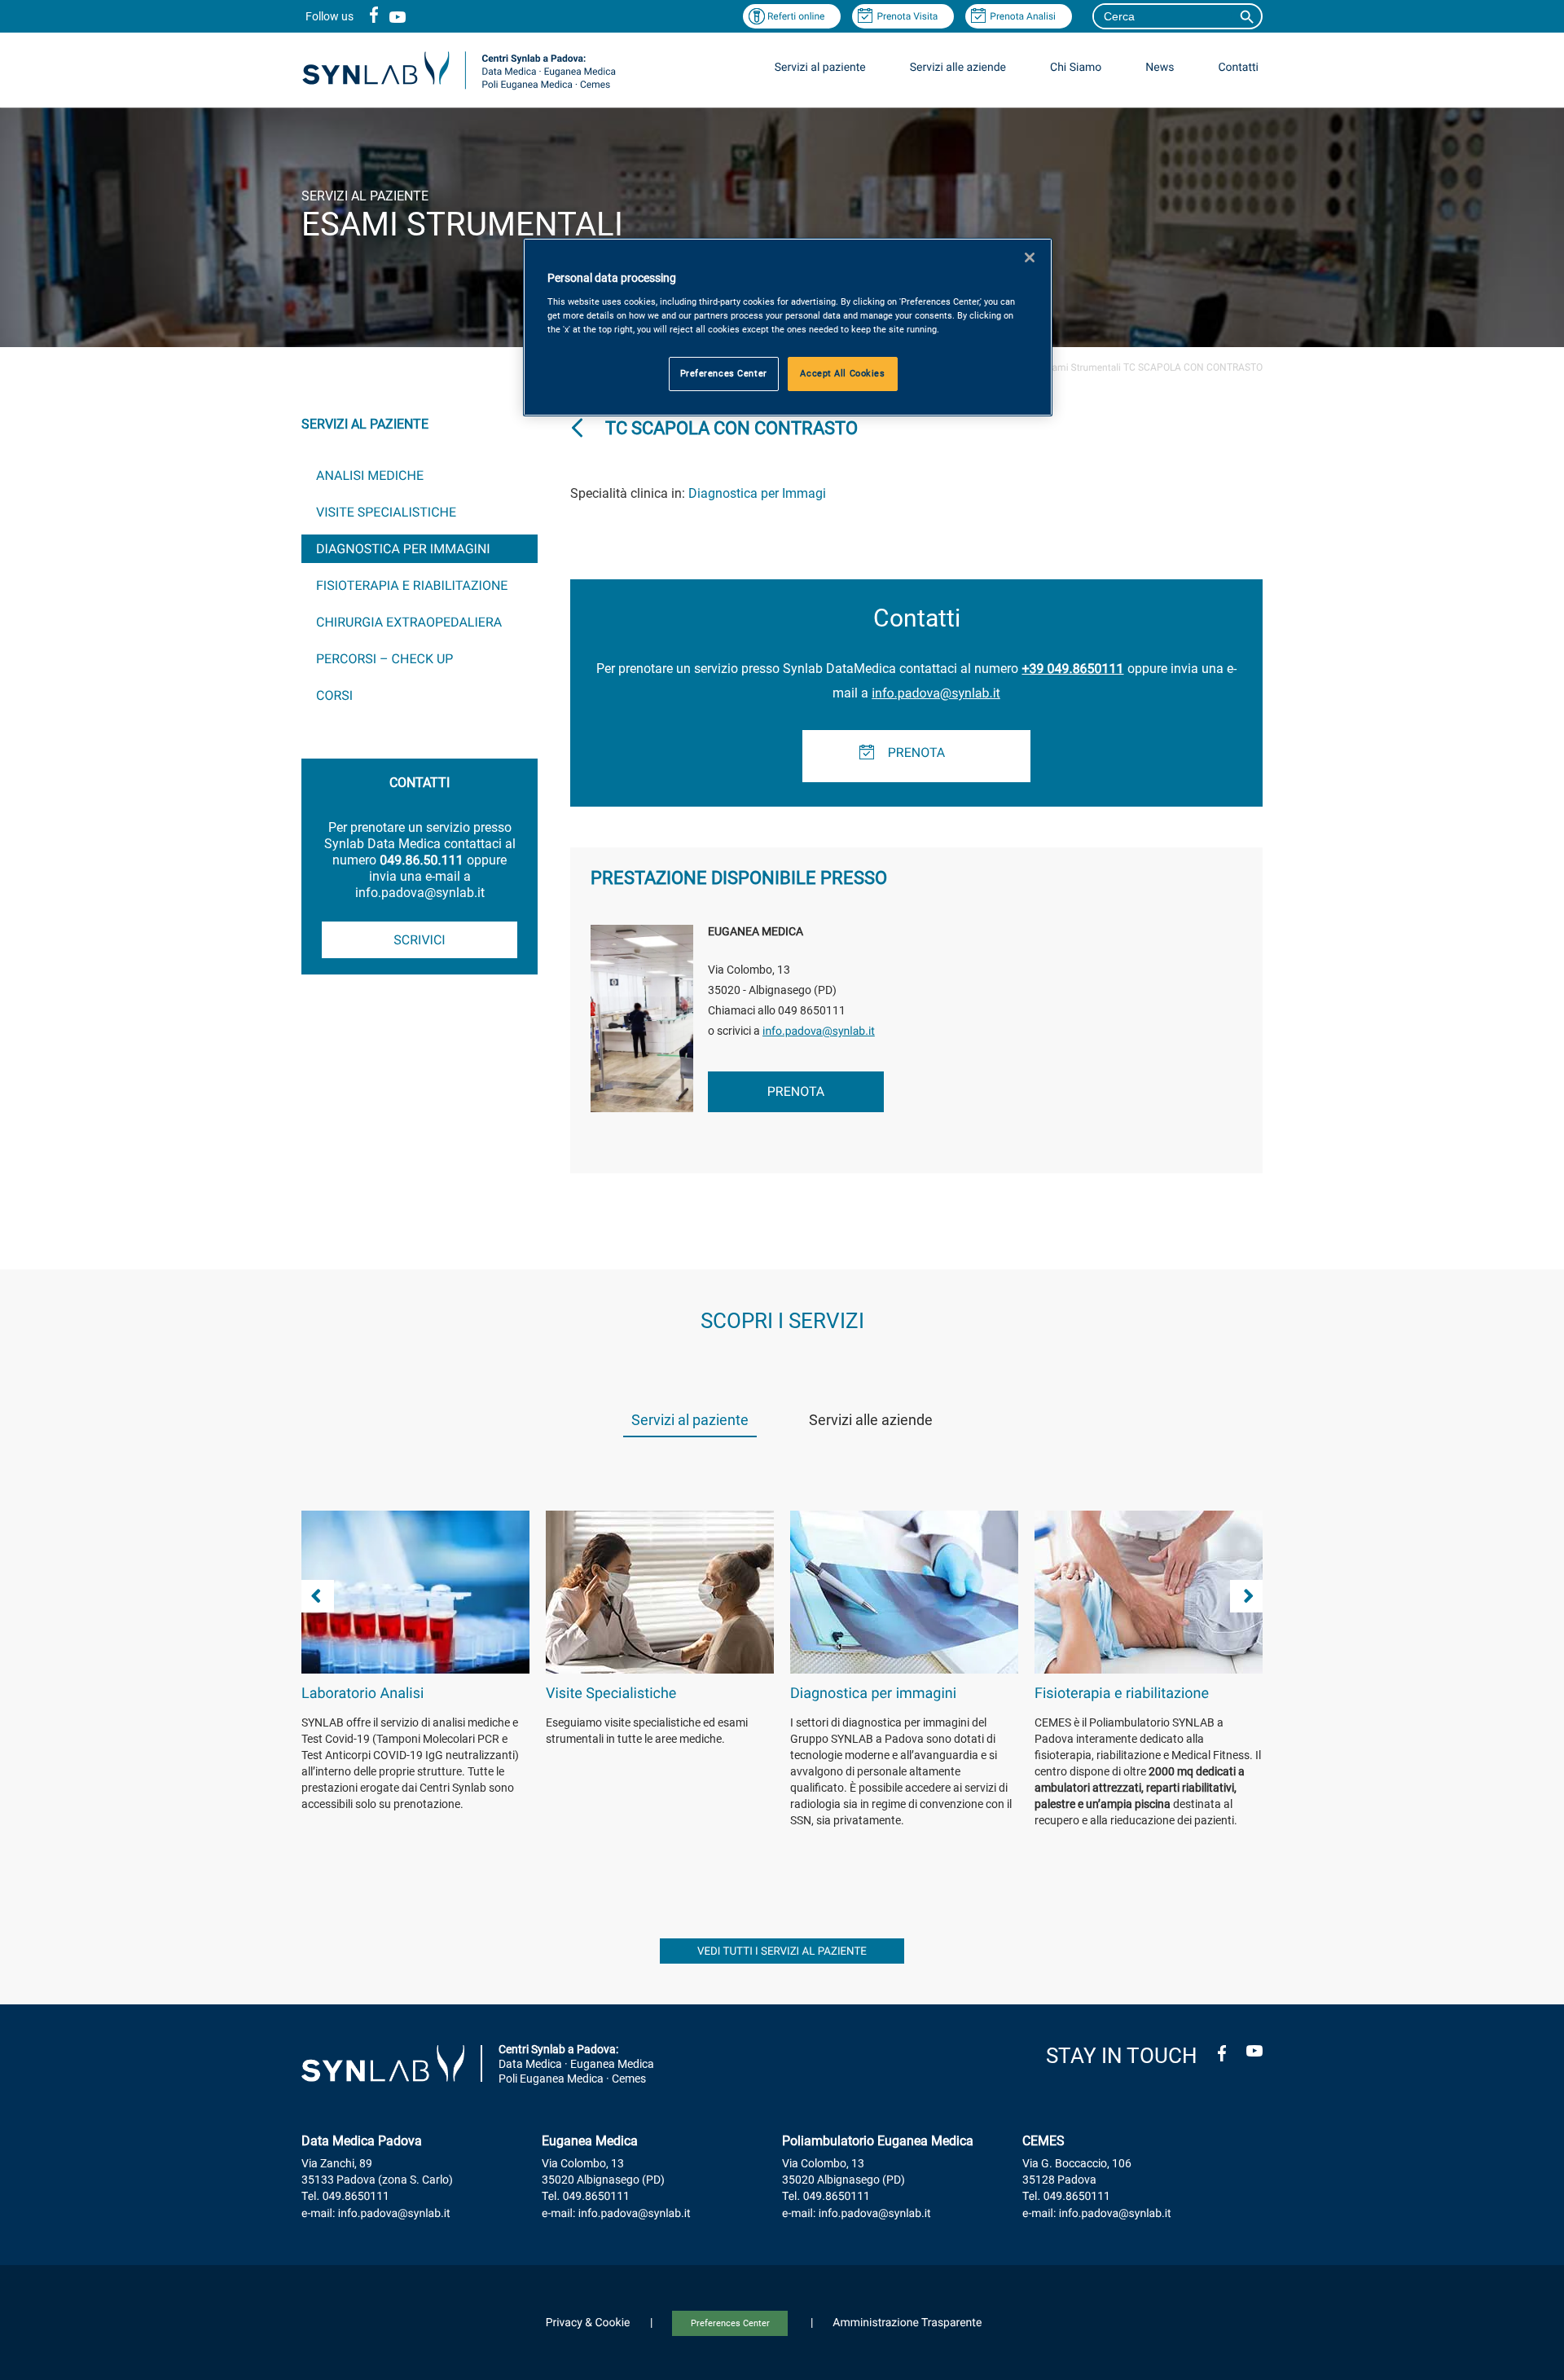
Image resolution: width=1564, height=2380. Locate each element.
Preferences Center (730, 2323)
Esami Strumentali (1081, 367)
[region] (788, 327)
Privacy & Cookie (588, 2323)
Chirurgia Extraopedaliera (409, 622)
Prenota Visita (907, 16)
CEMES (1043, 2141)
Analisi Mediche (370, 475)
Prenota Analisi (1023, 16)
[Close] (1030, 257)
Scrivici (419, 940)
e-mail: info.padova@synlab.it (376, 2214)
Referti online (796, 16)
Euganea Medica (590, 2141)
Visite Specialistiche (386, 512)
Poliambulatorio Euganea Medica (878, 2141)
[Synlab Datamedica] (459, 88)
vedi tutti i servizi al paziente (782, 1952)
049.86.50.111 (421, 860)
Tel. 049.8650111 (345, 2197)
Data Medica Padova (362, 2141)
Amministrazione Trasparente (907, 2323)
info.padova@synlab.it (936, 693)
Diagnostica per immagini (403, 549)
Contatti (1238, 68)
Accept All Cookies (842, 373)
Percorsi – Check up (384, 659)
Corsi (334, 695)
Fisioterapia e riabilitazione (412, 585)
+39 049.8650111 (1072, 669)
